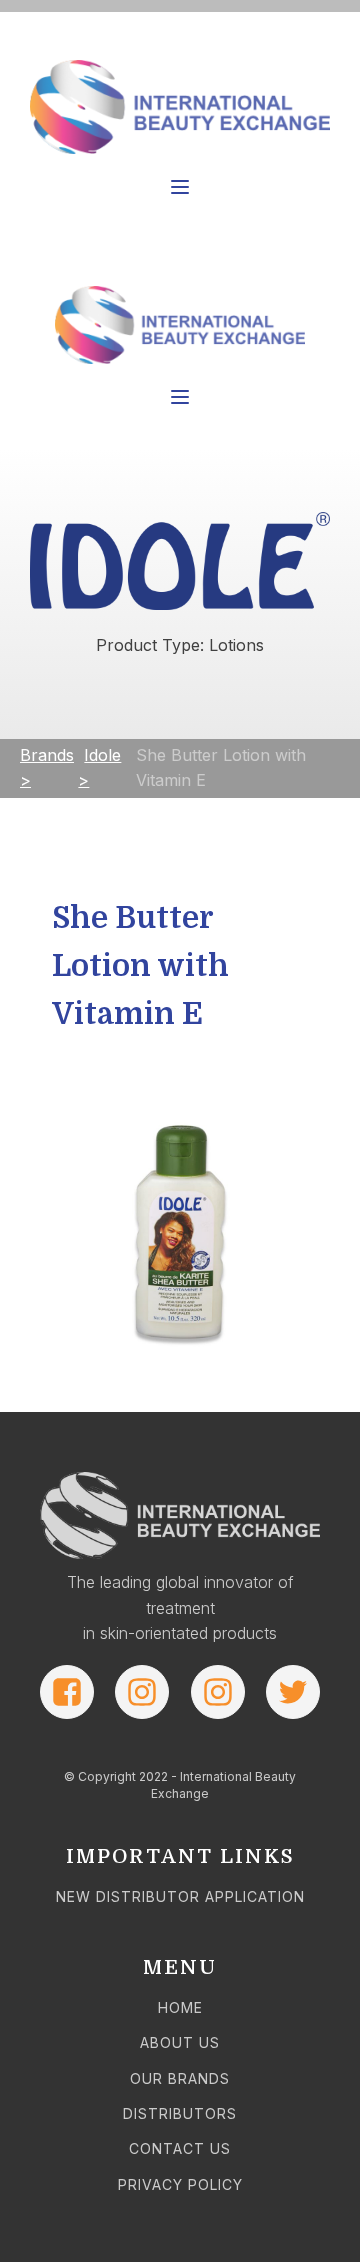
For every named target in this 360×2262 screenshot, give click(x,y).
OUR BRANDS (180, 2078)
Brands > (47, 768)
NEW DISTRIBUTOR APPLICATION (180, 1896)
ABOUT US (180, 2042)
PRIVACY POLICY (180, 2184)
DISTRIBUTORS (180, 2113)
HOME (180, 2007)
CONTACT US (180, 2148)
